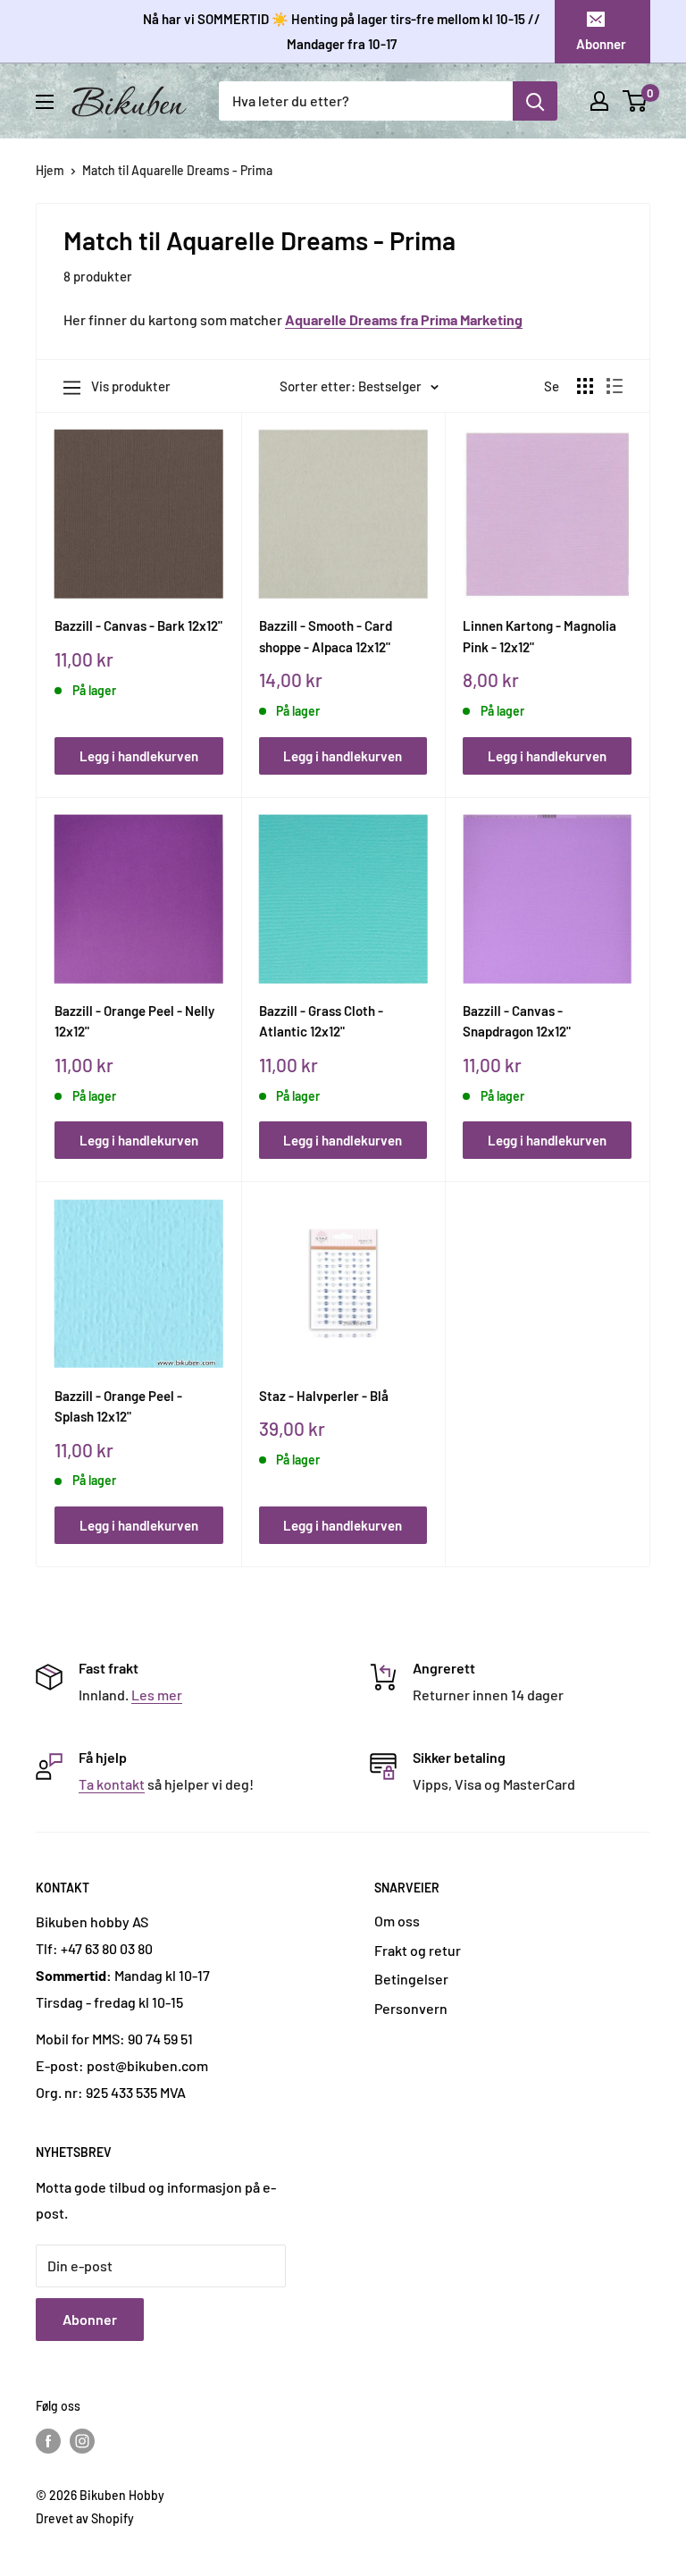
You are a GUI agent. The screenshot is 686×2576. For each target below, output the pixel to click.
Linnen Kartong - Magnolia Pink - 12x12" (540, 636)
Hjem (50, 170)
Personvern (411, 2008)
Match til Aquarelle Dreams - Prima (177, 170)
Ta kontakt (112, 1784)
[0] (636, 101)
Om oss (397, 1921)
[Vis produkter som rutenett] (585, 386)
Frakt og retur (418, 1950)
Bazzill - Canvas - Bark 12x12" (138, 625)
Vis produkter (131, 386)
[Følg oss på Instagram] (82, 2441)
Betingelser (411, 1979)
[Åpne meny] (45, 102)
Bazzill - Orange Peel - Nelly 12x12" (134, 1021)
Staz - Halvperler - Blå (324, 1396)
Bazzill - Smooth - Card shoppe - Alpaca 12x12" (326, 636)
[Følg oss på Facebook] (48, 2441)
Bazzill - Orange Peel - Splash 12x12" (118, 1406)
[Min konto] (599, 101)
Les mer (157, 1695)
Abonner (601, 44)
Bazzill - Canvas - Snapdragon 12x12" (517, 1021)
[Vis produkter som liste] (615, 386)
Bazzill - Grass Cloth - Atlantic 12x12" (321, 1021)
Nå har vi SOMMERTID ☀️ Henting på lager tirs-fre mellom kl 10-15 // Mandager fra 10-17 (342, 31)
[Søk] (535, 101)
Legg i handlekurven (139, 756)
